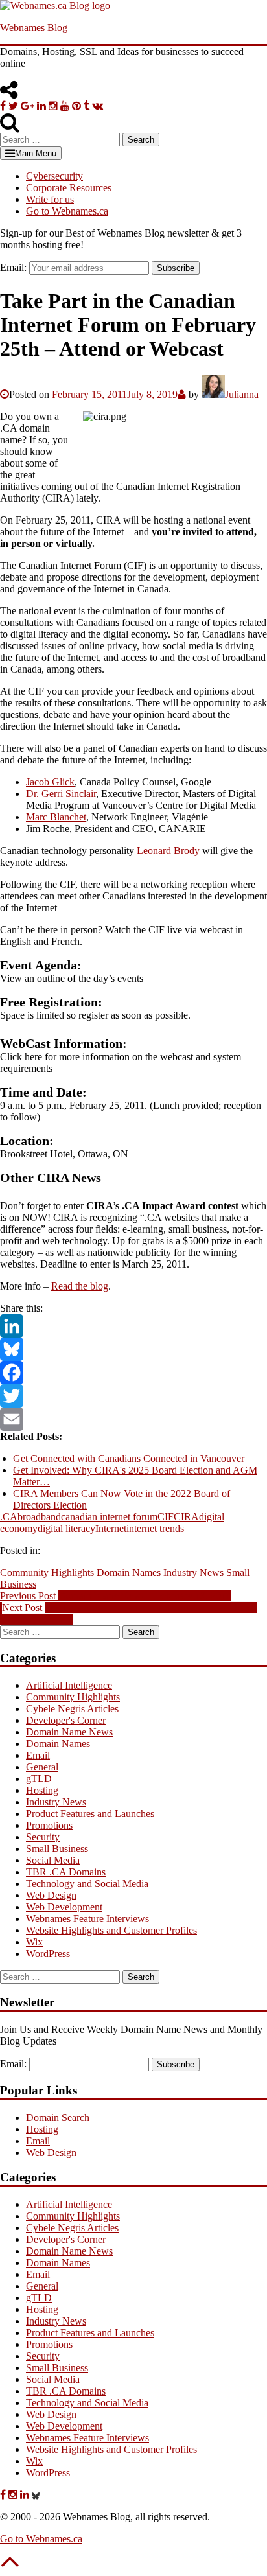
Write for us (50, 199)
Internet (111, 1528)
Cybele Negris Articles (72, 1709)
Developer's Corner (66, 1720)
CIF (166, 1517)
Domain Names (129, 1572)
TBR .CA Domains (66, 1872)
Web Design (51, 1895)
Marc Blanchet (56, 817)
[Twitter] (133, 1396)
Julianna (242, 394)
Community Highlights (47, 1572)
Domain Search (58, 2118)
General (42, 1767)
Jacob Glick (50, 782)
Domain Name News (69, 1732)
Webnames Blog (34, 28)
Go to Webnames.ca (67, 211)
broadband (39, 1517)
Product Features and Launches (90, 1814)
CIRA (186, 1517)
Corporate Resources (69, 188)
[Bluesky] (133, 1349)
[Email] (133, 1419)
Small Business (57, 1849)
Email (38, 1755)
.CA (9, 1517)
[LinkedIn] (133, 1326)
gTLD (39, 1779)
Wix (34, 1942)
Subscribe (176, 268)
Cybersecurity (54, 176)
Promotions (49, 1825)
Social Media (53, 1860)
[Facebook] (133, 1373)
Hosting (42, 1790)
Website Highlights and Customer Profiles (111, 1930)
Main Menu (36, 153)
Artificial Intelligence (69, 1685)
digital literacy (66, 1528)
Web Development (64, 1907)
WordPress (48, 1954)
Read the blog (80, 1286)
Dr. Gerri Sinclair (61, 794)
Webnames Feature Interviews (87, 1919)
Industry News (193, 1572)
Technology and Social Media (87, 1884)
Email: (13, 267)
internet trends (155, 1528)
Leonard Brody (168, 851)
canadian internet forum (109, 1517)
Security (43, 1837)
